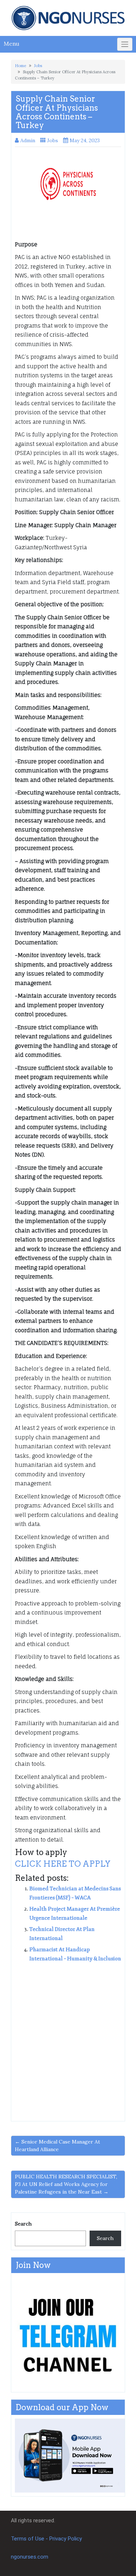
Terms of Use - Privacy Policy (46, 2539)
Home (20, 66)
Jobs (38, 66)
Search (23, 2224)
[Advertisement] (68, 2039)
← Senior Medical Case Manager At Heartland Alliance (57, 2146)
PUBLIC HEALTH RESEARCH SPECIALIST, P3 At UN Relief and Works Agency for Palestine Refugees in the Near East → (66, 2184)
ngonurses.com (30, 2557)
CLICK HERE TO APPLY (63, 1864)
